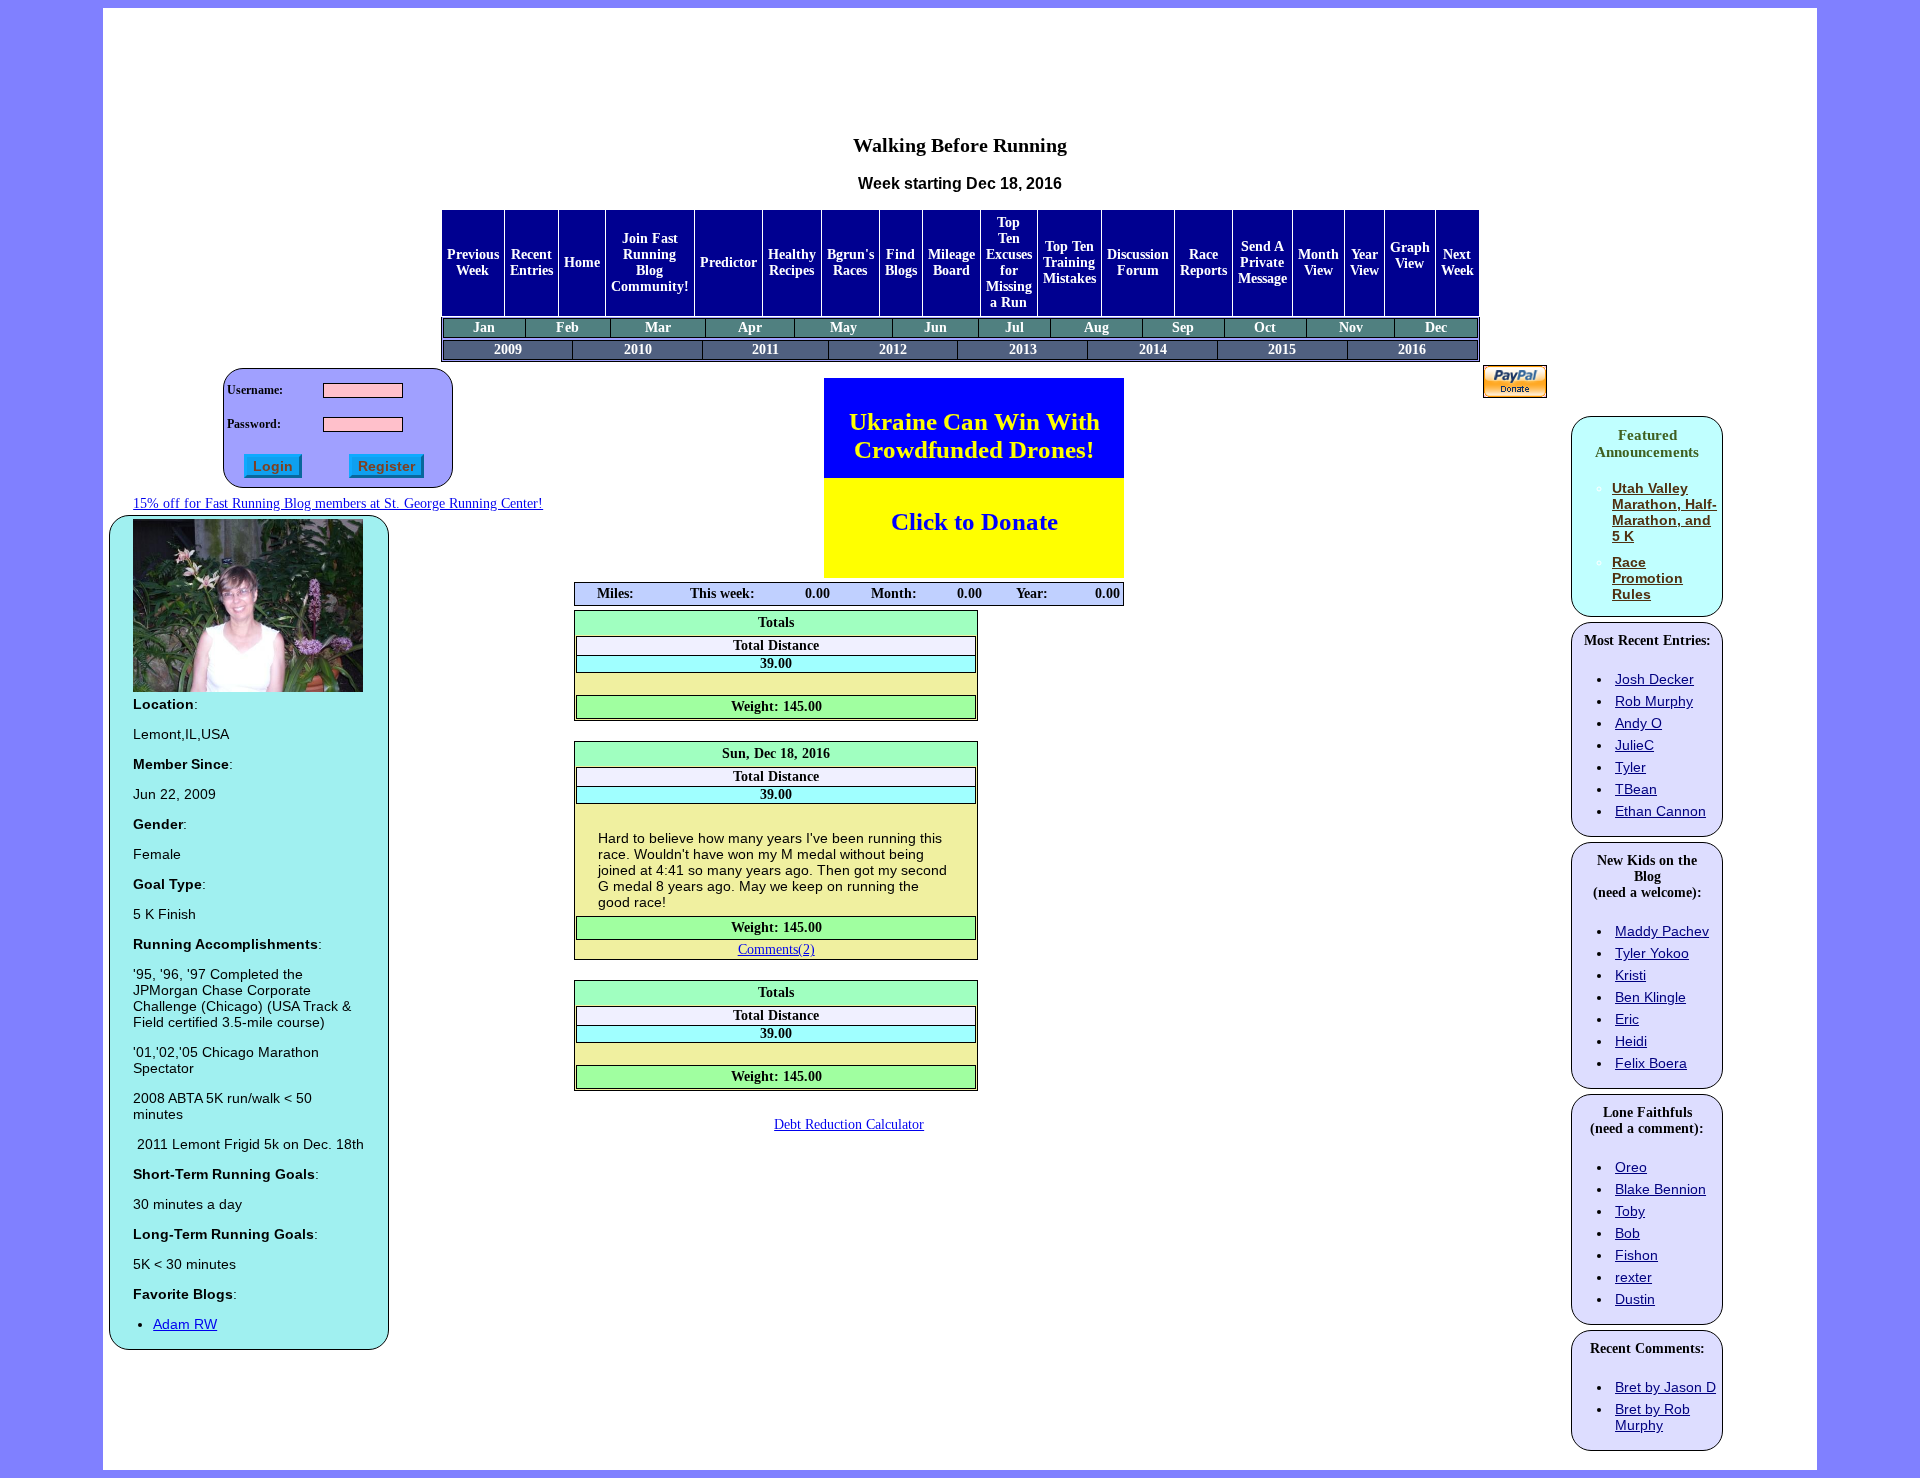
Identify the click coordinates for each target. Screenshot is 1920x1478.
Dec (1436, 327)
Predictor (728, 262)
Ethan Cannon (1660, 811)
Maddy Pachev (1662, 931)
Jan (484, 327)
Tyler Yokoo (1652, 953)
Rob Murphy (1654, 701)
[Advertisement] (960, 56)
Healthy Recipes (792, 262)
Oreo (1631, 1167)
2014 (1153, 349)
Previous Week (473, 262)
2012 (893, 349)
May (843, 327)
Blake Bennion (1660, 1189)
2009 (508, 349)
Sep (1183, 327)
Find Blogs (901, 262)
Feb (567, 327)
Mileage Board (951, 262)
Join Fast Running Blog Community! (650, 262)
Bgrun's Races (850, 262)
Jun (935, 327)
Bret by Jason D (1665, 1387)
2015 (1282, 349)
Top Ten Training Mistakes (1069, 262)
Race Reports (1203, 262)
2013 (1023, 349)
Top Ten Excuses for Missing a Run (1009, 262)
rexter (1633, 1277)
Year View (1364, 262)
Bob (1627, 1233)
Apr (750, 327)
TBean (1636, 789)
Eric (1627, 1019)
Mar (658, 327)
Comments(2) (776, 949)
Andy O (1638, 723)
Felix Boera (1651, 1063)
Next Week (1457, 262)
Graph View (1410, 255)
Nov (1351, 327)
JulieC (1634, 745)
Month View (1318, 262)
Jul (1014, 327)
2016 (1412, 349)
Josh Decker (1654, 679)
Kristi (1630, 975)
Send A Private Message (1262, 262)
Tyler (1630, 767)
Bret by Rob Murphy (1652, 1417)
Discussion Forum (1138, 262)
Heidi (1631, 1041)
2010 (638, 349)
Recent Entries (531, 262)
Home (582, 262)
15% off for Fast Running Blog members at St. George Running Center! (338, 503)
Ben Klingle (1650, 997)
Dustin (1635, 1299)
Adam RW (185, 1324)
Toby (1630, 1211)
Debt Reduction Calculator (849, 1124)
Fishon (1636, 1255)
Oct (1265, 327)
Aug (1096, 327)
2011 (765, 349)
